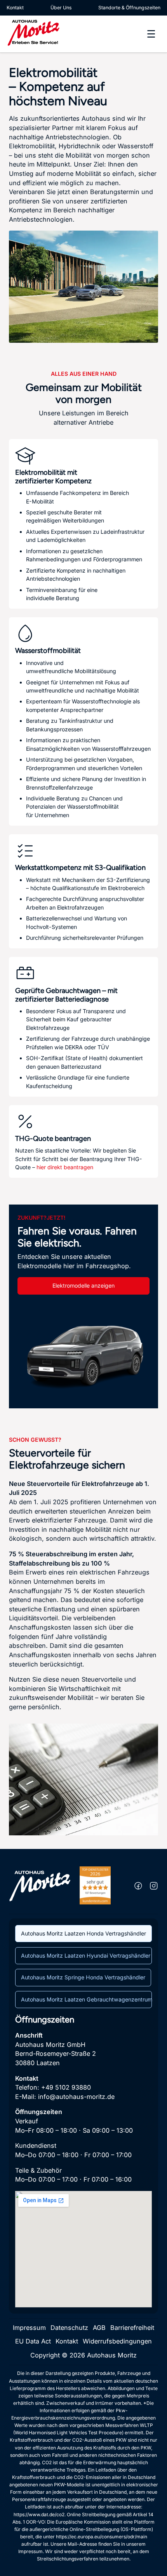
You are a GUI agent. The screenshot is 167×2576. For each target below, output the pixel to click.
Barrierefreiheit (132, 2328)
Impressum (29, 2328)
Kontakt (15, 8)
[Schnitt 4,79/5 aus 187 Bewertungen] (95, 1885)
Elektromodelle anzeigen (83, 1285)
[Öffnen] (151, 34)
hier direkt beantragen (65, 1167)
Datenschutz (69, 2328)
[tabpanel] (83, 2161)
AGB (99, 2328)
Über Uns (61, 8)
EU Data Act (33, 2341)
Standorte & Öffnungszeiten (129, 8)
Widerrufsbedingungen (117, 2341)
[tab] (83, 1934)
